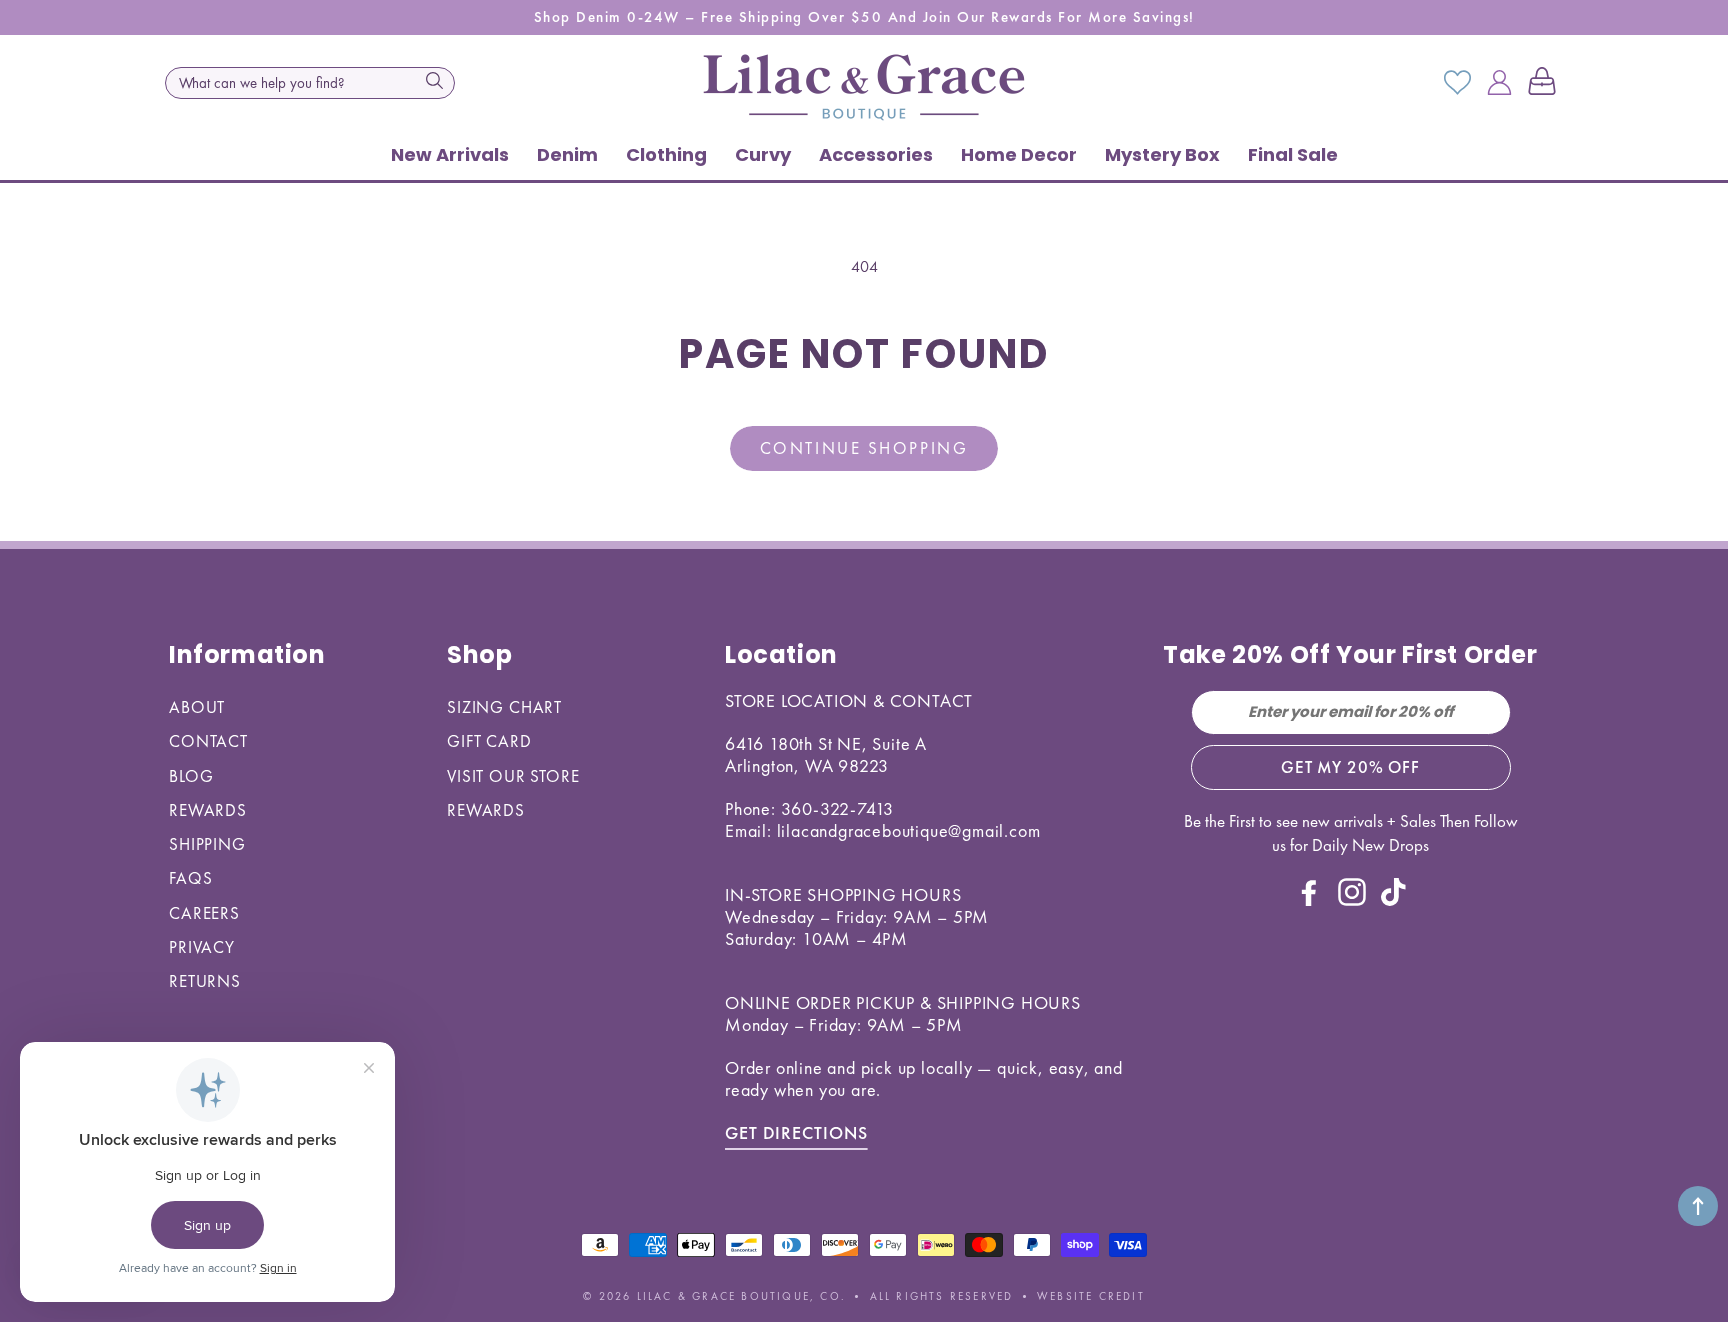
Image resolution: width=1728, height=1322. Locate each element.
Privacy (202, 947)
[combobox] (310, 83)
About (197, 707)
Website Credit (1091, 1296)
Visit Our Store (513, 776)
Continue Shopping (864, 448)
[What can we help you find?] (434, 81)
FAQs (190, 878)
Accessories (876, 154)
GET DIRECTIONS (796, 1132)
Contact (208, 741)
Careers (204, 913)
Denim (567, 154)
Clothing (666, 154)
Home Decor (1019, 154)
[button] (1546, 83)
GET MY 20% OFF (1350, 767)
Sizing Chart (504, 707)
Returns (205, 981)
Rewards (208, 810)
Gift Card (489, 741)
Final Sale (1293, 154)
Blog (191, 776)
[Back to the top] (1698, 1206)
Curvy (763, 154)
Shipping (207, 844)
